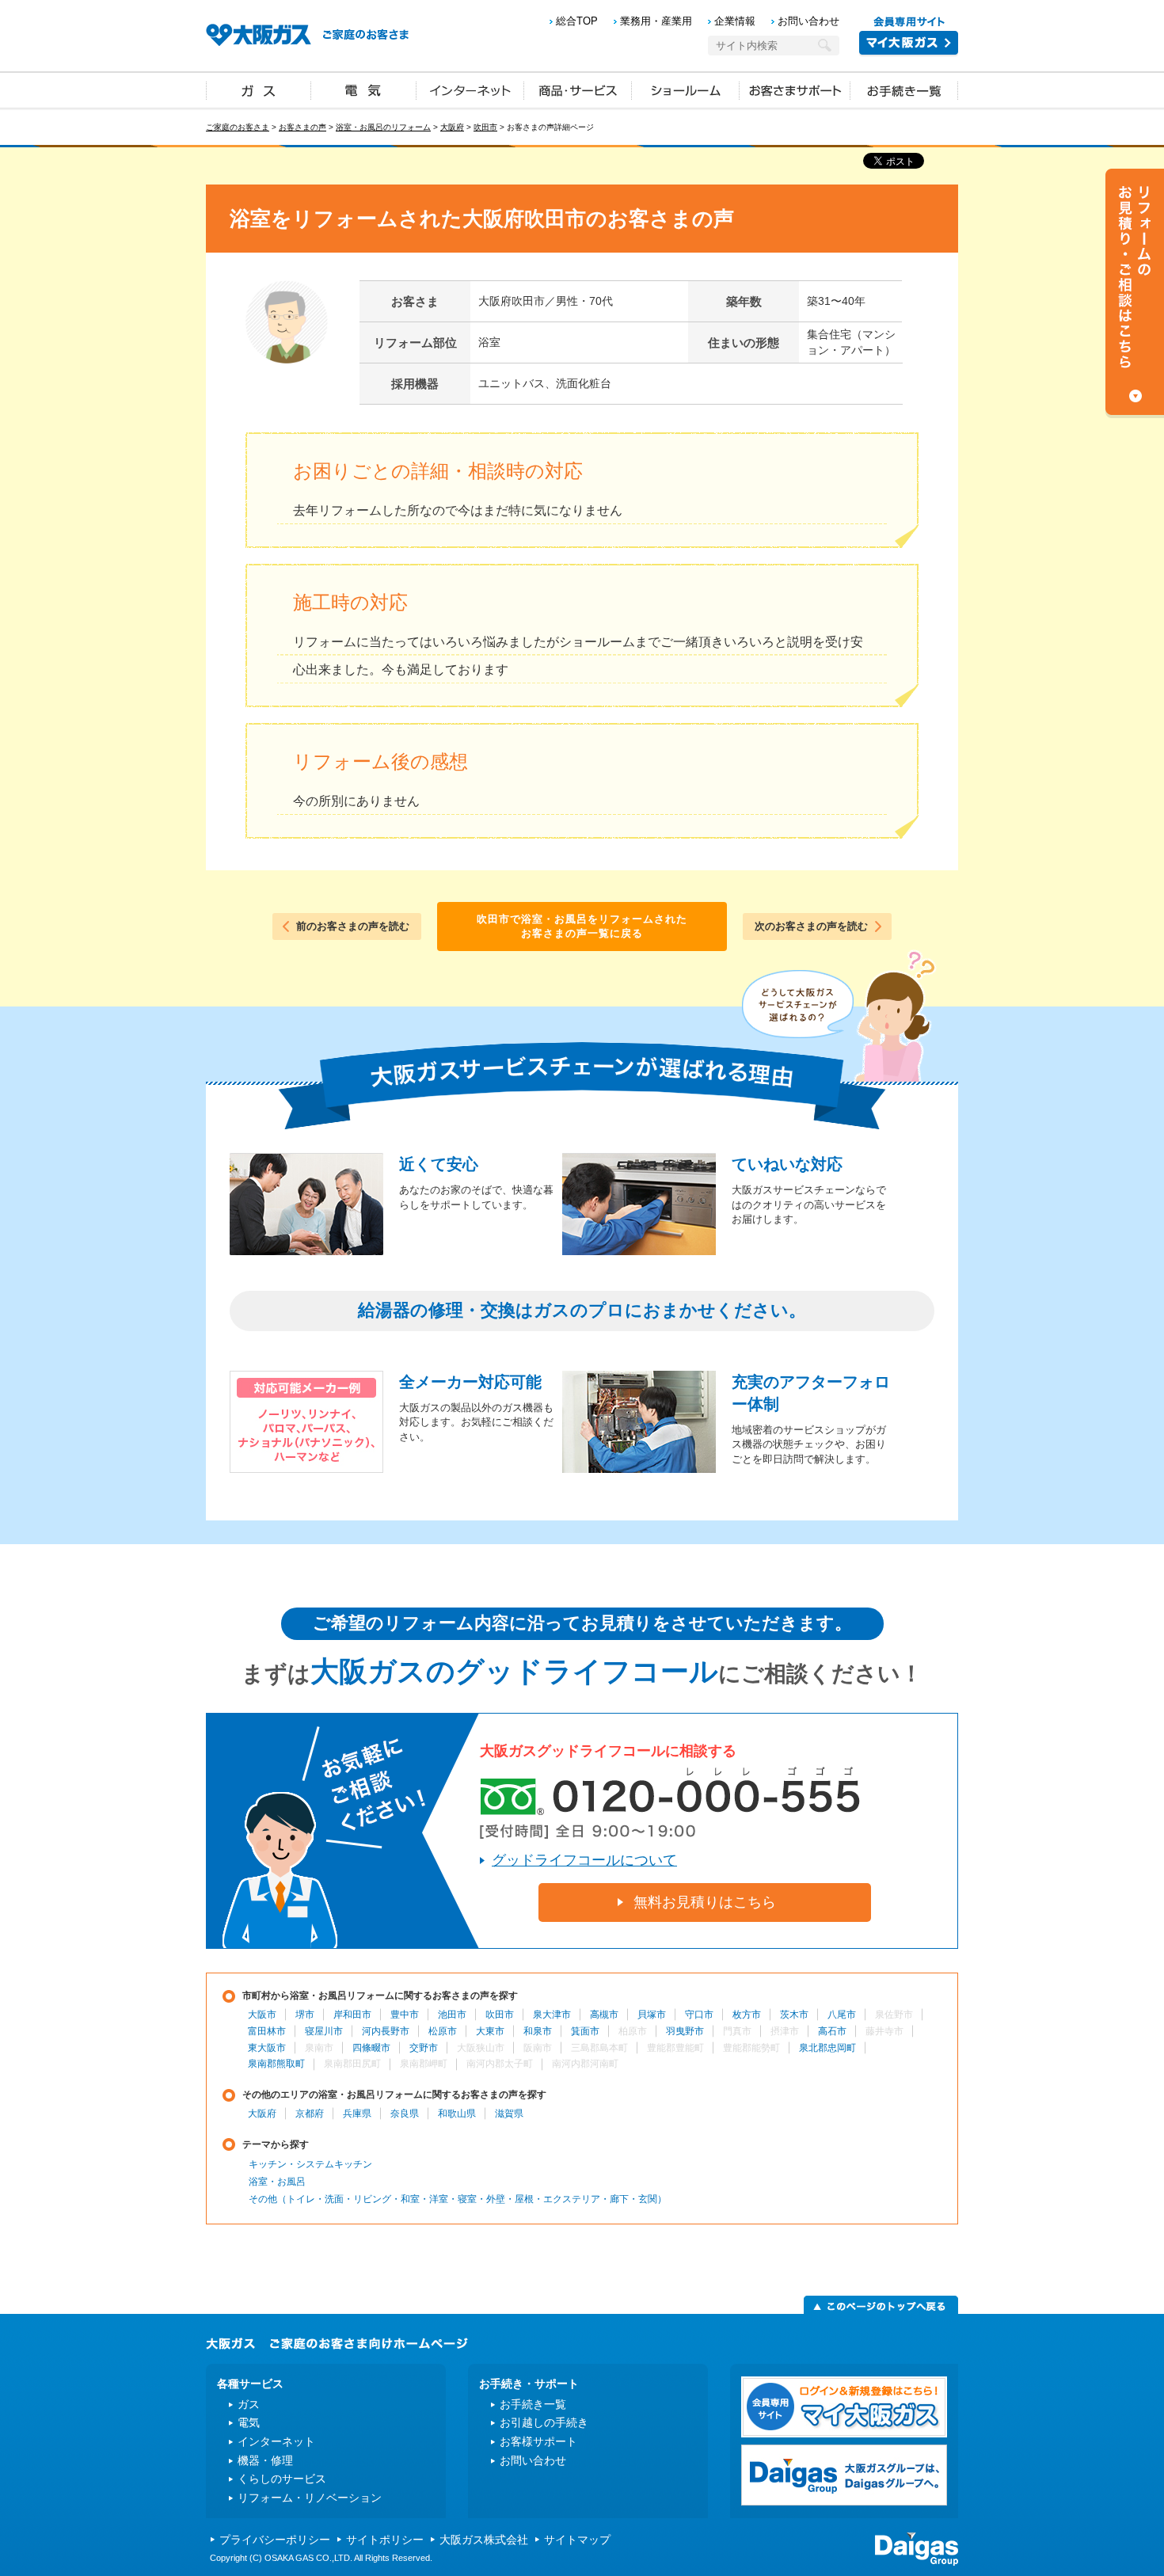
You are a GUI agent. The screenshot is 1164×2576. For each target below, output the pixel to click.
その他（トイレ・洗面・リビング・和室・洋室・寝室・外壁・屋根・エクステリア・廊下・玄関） (458, 2199)
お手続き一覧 (904, 89)
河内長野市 (386, 2031)
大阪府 (452, 127)
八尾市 (842, 2015)
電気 (364, 89)
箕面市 (585, 2031)
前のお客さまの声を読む (353, 926)
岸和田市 (352, 2015)
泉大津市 (552, 2015)
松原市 (443, 2031)
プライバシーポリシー (275, 2540)
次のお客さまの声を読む (811, 926)
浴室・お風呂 (277, 2182)
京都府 (310, 2114)
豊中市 (405, 2015)
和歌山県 (457, 2114)
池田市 (452, 2015)
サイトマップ (577, 2540)
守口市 (699, 2015)
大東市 (490, 2031)
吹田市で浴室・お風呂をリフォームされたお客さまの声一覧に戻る (582, 926)
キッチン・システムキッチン (310, 2164)
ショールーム (686, 89)
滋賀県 (509, 2114)
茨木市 (794, 2015)
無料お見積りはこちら (705, 1902)
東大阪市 (267, 2048)
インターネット (470, 89)
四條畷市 (371, 2048)
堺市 (305, 2015)
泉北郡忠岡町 (827, 2048)
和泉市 (538, 2031)
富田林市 (267, 2031)
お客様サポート (538, 2441)
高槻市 (604, 2015)
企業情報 (735, 21)
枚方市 (747, 2015)
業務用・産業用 (656, 21)
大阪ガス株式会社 (484, 2540)
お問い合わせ (808, 21)
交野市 (424, 2048)
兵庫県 (357, 2114)
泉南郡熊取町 (276, 2064)
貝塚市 (652, 2015)
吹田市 (485, 127)
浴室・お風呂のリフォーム (383, 127)
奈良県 (405, 2114)
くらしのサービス (282, 2479)
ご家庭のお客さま (238, 127)
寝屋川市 (324, 2031)
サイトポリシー (385, 2540)
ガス (259, 89)
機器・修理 (265, 2460)
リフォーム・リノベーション (310, 2498)
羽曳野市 (685, 2031)
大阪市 (262, 2015)
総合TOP (577, 21)
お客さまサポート (795, 89)
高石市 (832, 2031)
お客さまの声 (302, 127)
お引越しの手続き (544, 2422)
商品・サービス (578, 89)
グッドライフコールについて (584, 1860)
